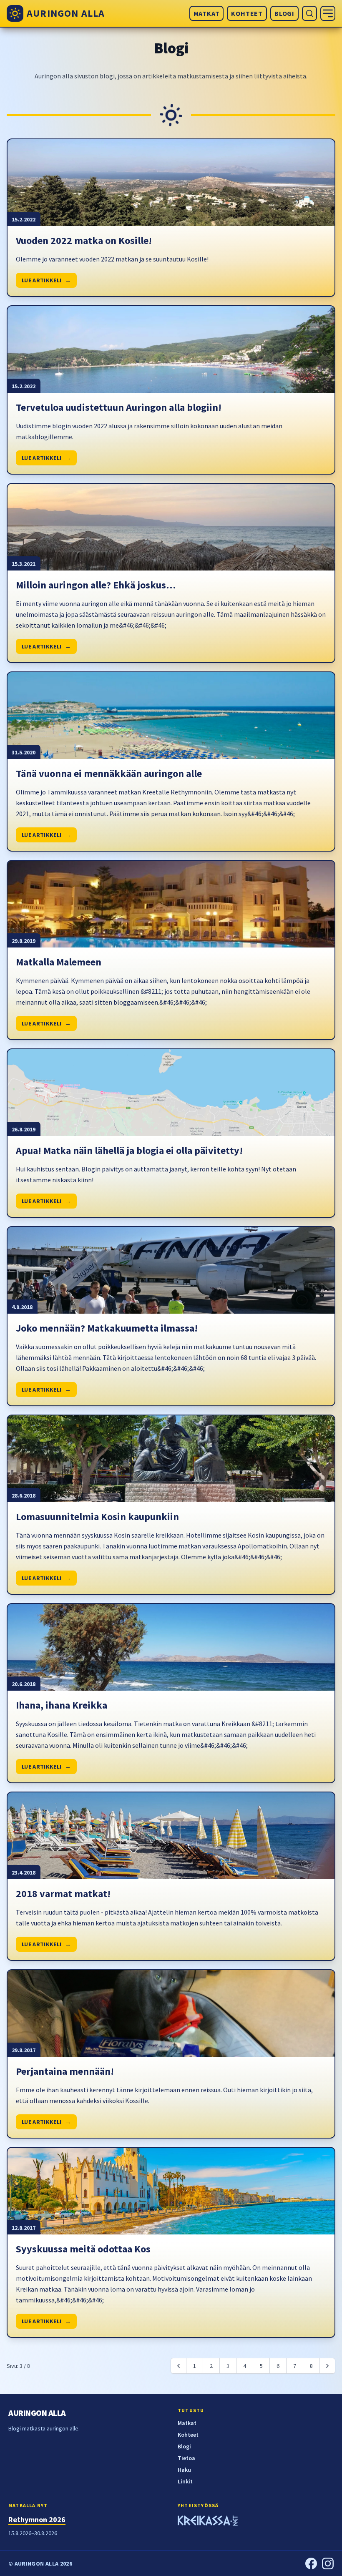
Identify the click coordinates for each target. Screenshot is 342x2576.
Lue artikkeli (46, 280)
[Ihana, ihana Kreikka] (171, 1647)
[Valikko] (328, 13)
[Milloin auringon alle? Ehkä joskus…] (171, 527)
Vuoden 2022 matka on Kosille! (84, 240)
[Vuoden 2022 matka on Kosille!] (171, 183)
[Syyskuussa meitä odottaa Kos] (171, 2191)
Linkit (185, 2481)
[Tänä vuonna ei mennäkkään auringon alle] (171, 716)
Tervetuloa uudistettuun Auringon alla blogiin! (119, 407)
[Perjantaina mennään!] (171, 2013)
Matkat (207, 13)
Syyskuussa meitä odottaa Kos (83, 2249)
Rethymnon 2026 (37, 2519)
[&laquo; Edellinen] (179, 2366)
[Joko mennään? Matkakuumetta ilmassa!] (171, 1270)
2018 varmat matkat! (63, 1894)
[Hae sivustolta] (309, 13)
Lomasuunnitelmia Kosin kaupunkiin (97, 1517)
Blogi (284, 13)
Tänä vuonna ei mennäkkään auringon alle (109, 773)
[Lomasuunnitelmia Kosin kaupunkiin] (171, 1459)
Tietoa (186, 2458)
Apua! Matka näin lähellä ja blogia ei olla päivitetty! (129, 1150)
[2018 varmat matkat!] (171, 1836)
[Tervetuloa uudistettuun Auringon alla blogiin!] (171, 349)
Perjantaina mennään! (65, 2071)
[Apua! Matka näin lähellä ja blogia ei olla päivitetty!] (171, 1093)
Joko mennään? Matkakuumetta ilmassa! (107, 1328)
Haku (184, 2470)
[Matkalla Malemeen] (171, 904)
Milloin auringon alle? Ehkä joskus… (96, 585)
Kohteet (247, 13)
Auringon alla (37, 2413)
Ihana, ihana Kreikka (62, 1705)
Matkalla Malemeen (59, 962)
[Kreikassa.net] (208, 2522)
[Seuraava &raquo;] (327, 2366)
